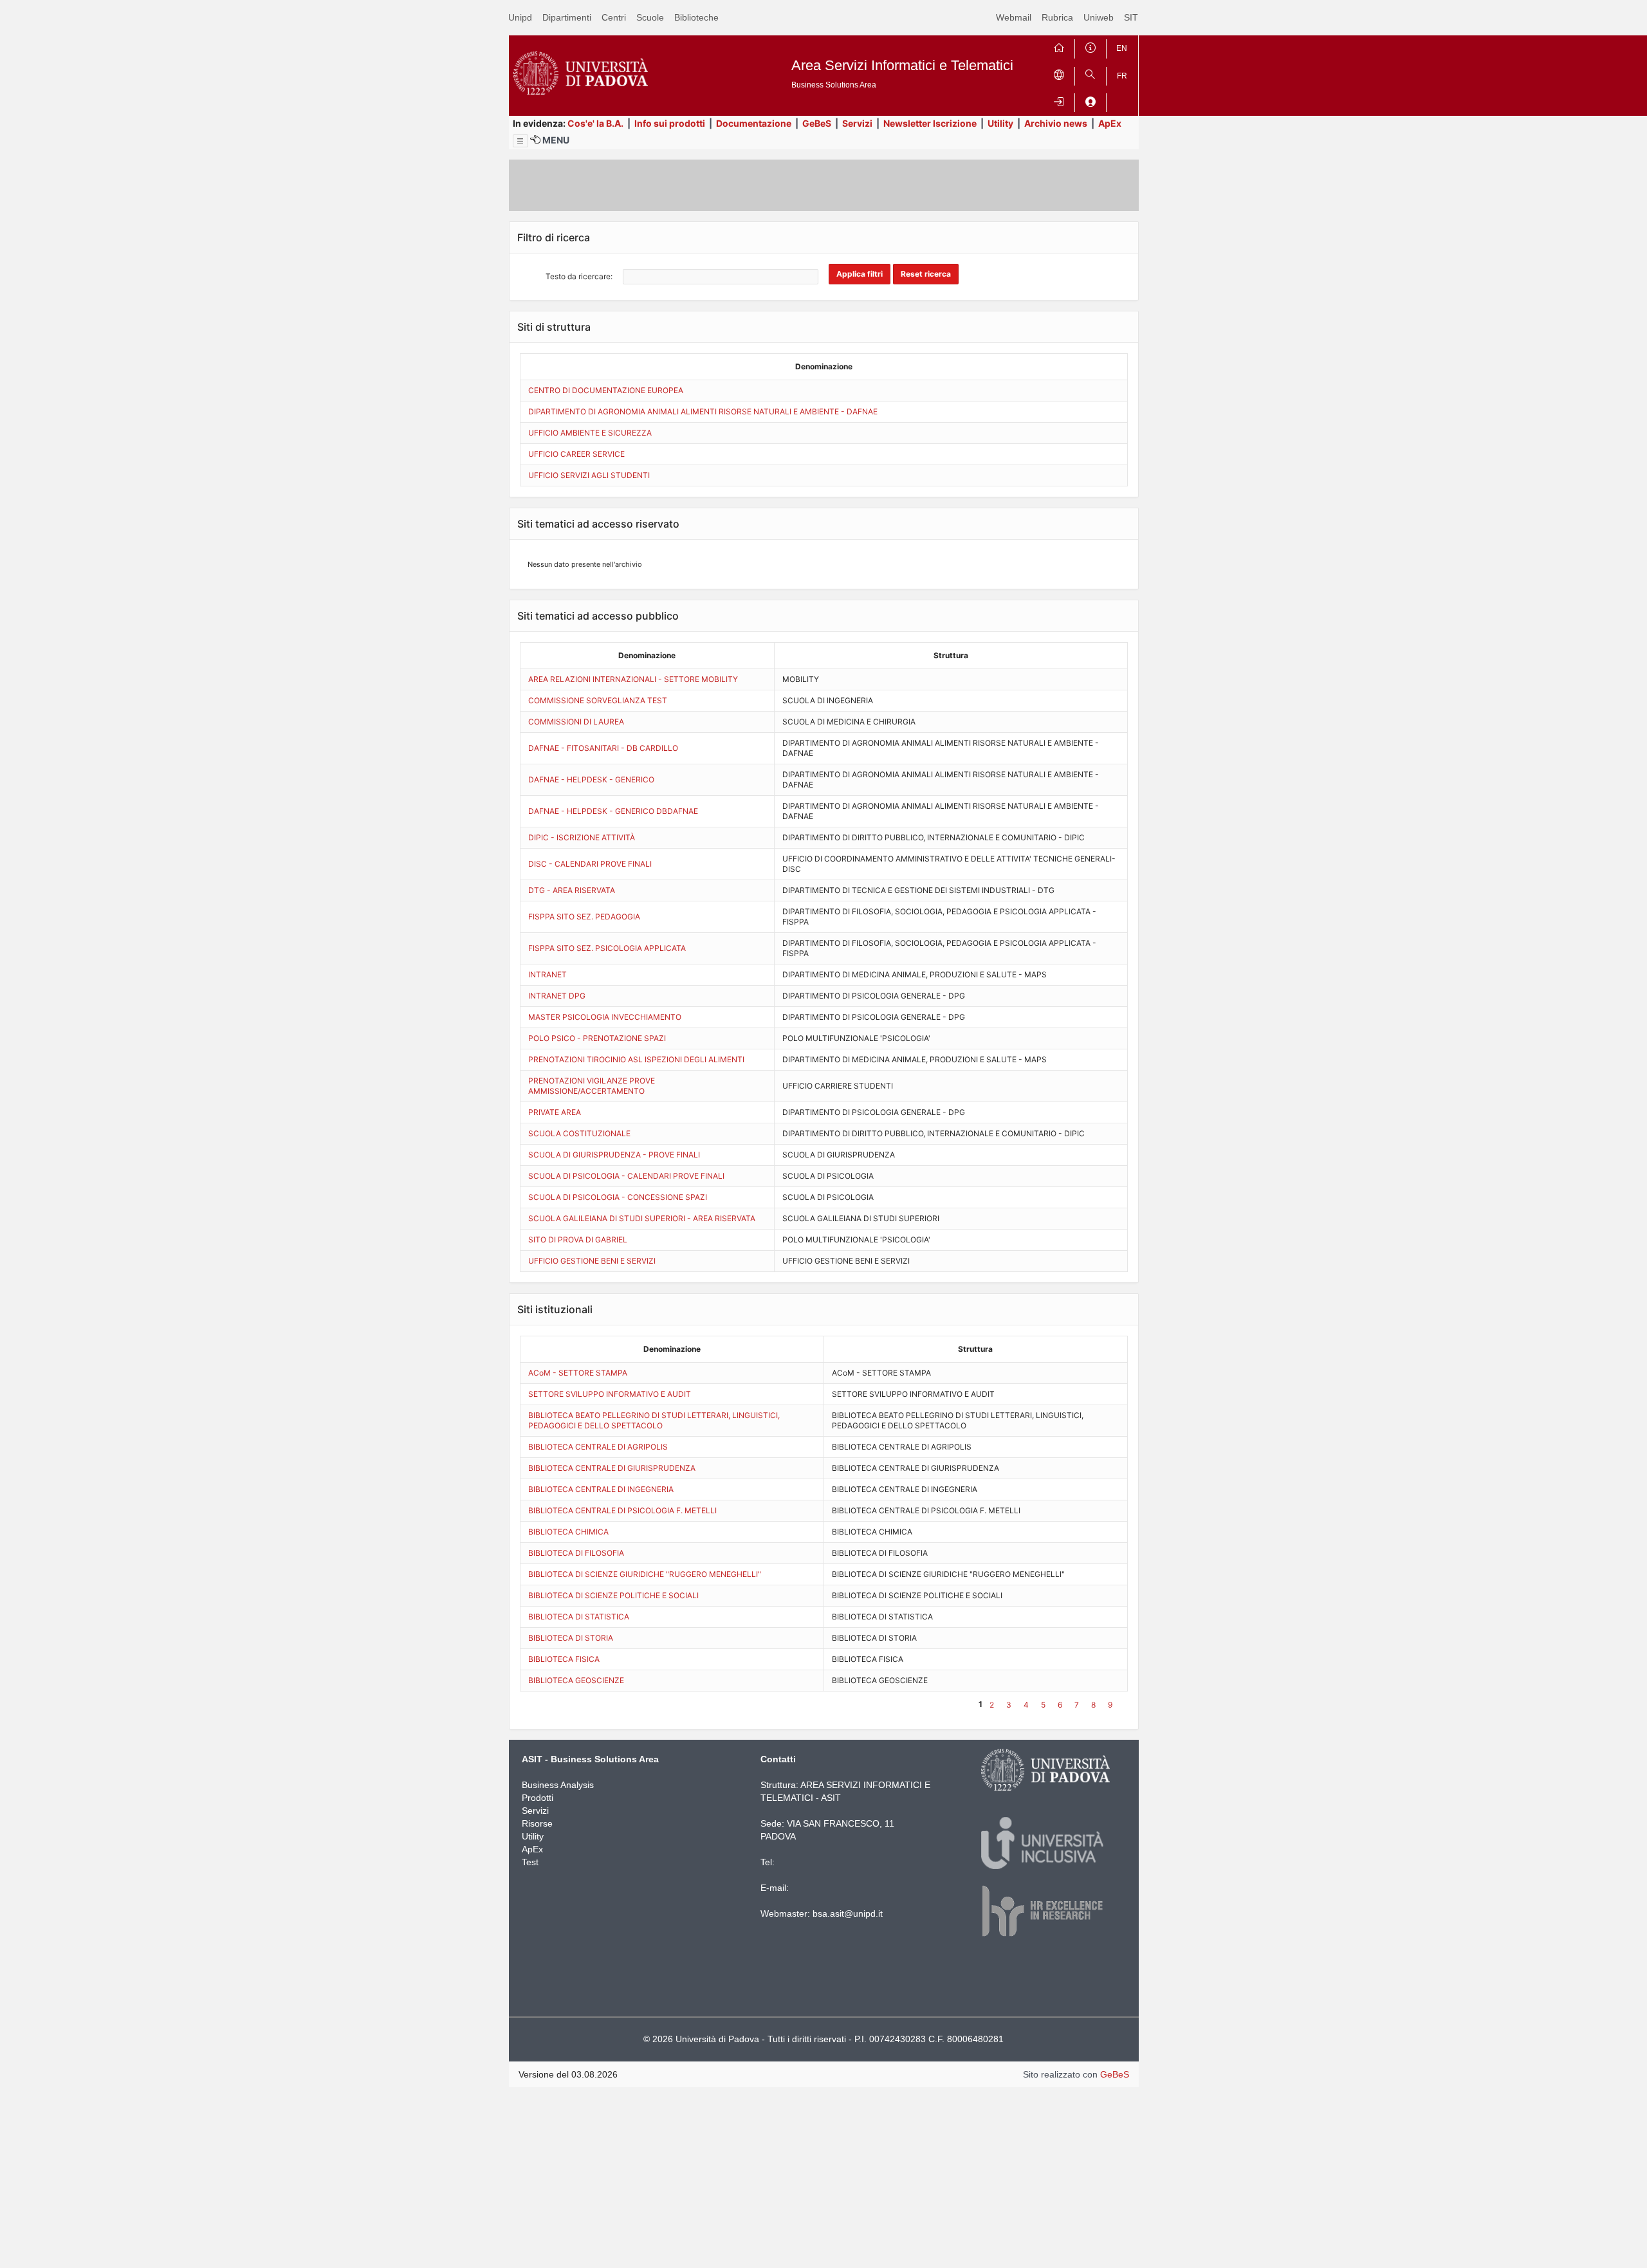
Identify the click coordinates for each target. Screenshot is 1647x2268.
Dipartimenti (567, 17)
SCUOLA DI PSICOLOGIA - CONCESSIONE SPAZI (618, 1197)
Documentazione (754, 123)
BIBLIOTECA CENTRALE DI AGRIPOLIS (598, 1447)
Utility (1000, 123)
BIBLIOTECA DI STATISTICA (579, 1617)
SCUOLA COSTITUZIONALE (579, 1133)
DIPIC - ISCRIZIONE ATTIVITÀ (582, 837)
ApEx (1110, 123)
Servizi (857, 123)
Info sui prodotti (670, 123)
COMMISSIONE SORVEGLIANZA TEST (598, 700)
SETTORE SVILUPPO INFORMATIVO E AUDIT (610, 1394)
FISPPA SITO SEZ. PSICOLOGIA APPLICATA (607, 948)
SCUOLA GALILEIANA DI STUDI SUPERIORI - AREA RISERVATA (642, 1218)
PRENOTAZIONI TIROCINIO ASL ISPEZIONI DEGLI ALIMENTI (636, 1059)
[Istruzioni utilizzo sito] (1090, 46)
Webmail (1014, 17)
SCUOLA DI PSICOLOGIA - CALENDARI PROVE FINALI (626, 1176)
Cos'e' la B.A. (595, 123)
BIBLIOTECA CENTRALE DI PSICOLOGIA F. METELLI (622, 1510)
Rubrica (1057, 17)
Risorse (537, 1823)
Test (530, 1862)
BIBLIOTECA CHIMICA (568, 1532)
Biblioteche (696, 17)
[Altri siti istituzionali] (1059, 74)
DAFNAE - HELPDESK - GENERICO (591, 779)
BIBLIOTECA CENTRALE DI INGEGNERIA (601, 1489)
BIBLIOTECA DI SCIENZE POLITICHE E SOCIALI (613, 1595)
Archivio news (1056, 123)
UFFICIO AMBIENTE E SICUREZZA (590, 433)
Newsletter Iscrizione (930, 123)
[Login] (1059, 100)
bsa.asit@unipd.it (848, 1913)
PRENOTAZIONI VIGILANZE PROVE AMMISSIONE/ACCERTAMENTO (592, 1086)
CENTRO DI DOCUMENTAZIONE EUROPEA (606, 390)
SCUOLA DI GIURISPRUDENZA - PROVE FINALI (614, 1155)
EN (1122, 48)
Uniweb (1099, 17)
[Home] (1059, 46)
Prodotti (538, 1798)
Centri (614, 17)
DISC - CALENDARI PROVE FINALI (590, 864)
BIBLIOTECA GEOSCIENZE (576, 1680)
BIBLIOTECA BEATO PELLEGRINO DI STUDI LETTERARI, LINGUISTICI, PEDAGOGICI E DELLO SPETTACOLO (654, 1420)
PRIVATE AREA (555, 1112)
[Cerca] (1090, 74)
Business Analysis (558, 1785)
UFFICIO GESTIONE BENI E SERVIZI (592, 1261)
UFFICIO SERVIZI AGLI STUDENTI (589, 475)
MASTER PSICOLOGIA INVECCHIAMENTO (605, 1017)
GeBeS (817, 123)
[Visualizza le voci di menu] (520, 141)
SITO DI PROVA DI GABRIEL (578, 1240)
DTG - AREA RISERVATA (572, 890)
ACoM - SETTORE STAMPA (578, 1373)
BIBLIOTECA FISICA (564, 1659)
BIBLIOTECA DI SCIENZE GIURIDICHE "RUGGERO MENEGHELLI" (645, 1574)
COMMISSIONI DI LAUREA (576, 722)
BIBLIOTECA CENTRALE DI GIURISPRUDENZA (612, 1468)
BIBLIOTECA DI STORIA (571, 1638)
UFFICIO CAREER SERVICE (576, 454)
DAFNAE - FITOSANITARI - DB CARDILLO (603, 748)
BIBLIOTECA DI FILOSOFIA (576, 1553)
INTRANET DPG (557, 996)
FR (1122, 76)
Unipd (520, 17)
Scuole (650, 17)
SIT (1131, 17)
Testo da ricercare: (579, 276)
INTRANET (547, 974)
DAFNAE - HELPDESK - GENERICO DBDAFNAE (613, 811)
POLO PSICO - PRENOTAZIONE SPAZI (597, 1038)
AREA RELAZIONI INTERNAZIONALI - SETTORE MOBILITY (633, 679)
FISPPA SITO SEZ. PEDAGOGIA (584, 917)
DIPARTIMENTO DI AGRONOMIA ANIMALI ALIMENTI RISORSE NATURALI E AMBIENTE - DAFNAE (703, 411)
